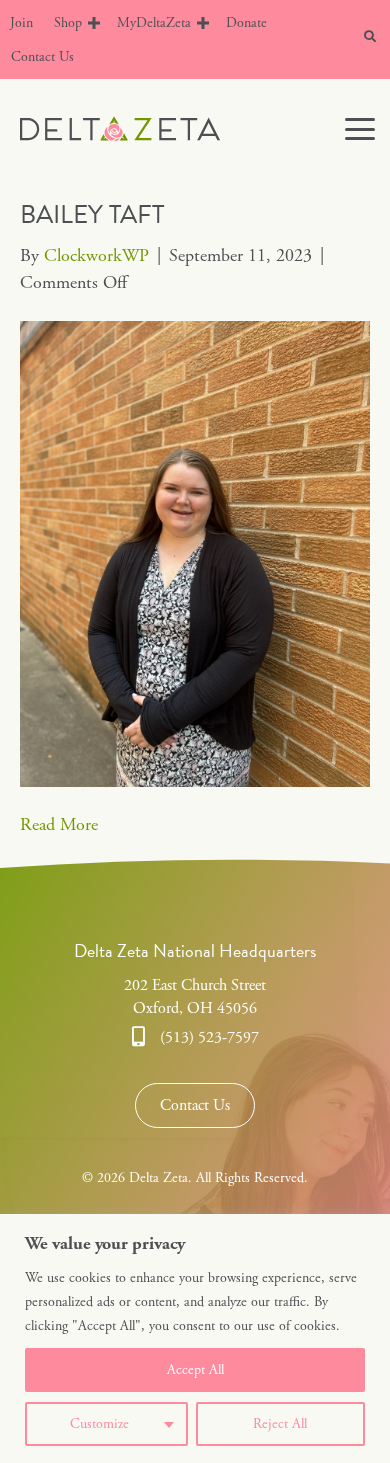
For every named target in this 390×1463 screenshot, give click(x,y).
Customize (99, 1424)
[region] (195, 1338)
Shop (68, 23)
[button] (94, 23)
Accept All (195, 1370)
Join (21, 23)
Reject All (280, 1424)
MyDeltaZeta (154, 23)
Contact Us (42, 57)
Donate (246, 23)
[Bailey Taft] (195, 552)
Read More (59, 824)
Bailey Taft (92, 214)
